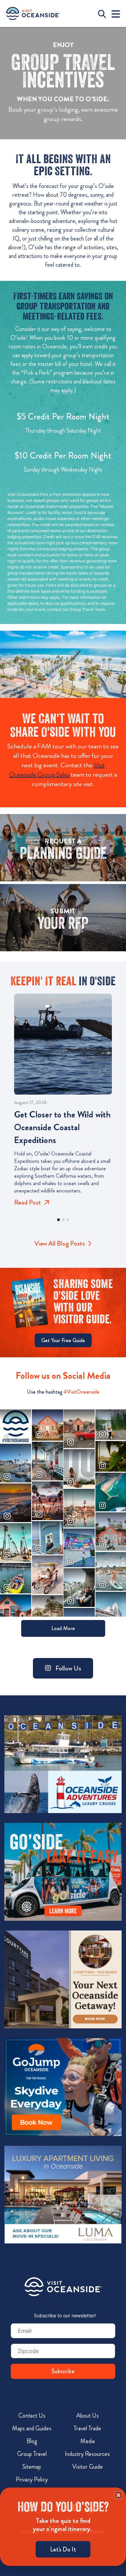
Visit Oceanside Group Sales (57, 770)
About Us (88, 2416)
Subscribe (63, 2371)
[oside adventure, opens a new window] (63, 1764)
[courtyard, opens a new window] (63, 1980)
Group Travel (32, 2454)
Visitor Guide (88, 2467)
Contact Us (32, 2416)
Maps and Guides (32, 2428)
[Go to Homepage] (63, 2287)
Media (88, 2441)
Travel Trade (87, 2428)
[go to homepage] (33, 13)
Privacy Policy (32, 2479)
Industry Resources (87, 2454)
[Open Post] (63, 1044)
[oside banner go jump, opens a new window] (63, 2087)
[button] (58, 1220)
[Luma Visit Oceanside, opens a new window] (63, 2195)
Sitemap (32, 2467)
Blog (32, 2441)
